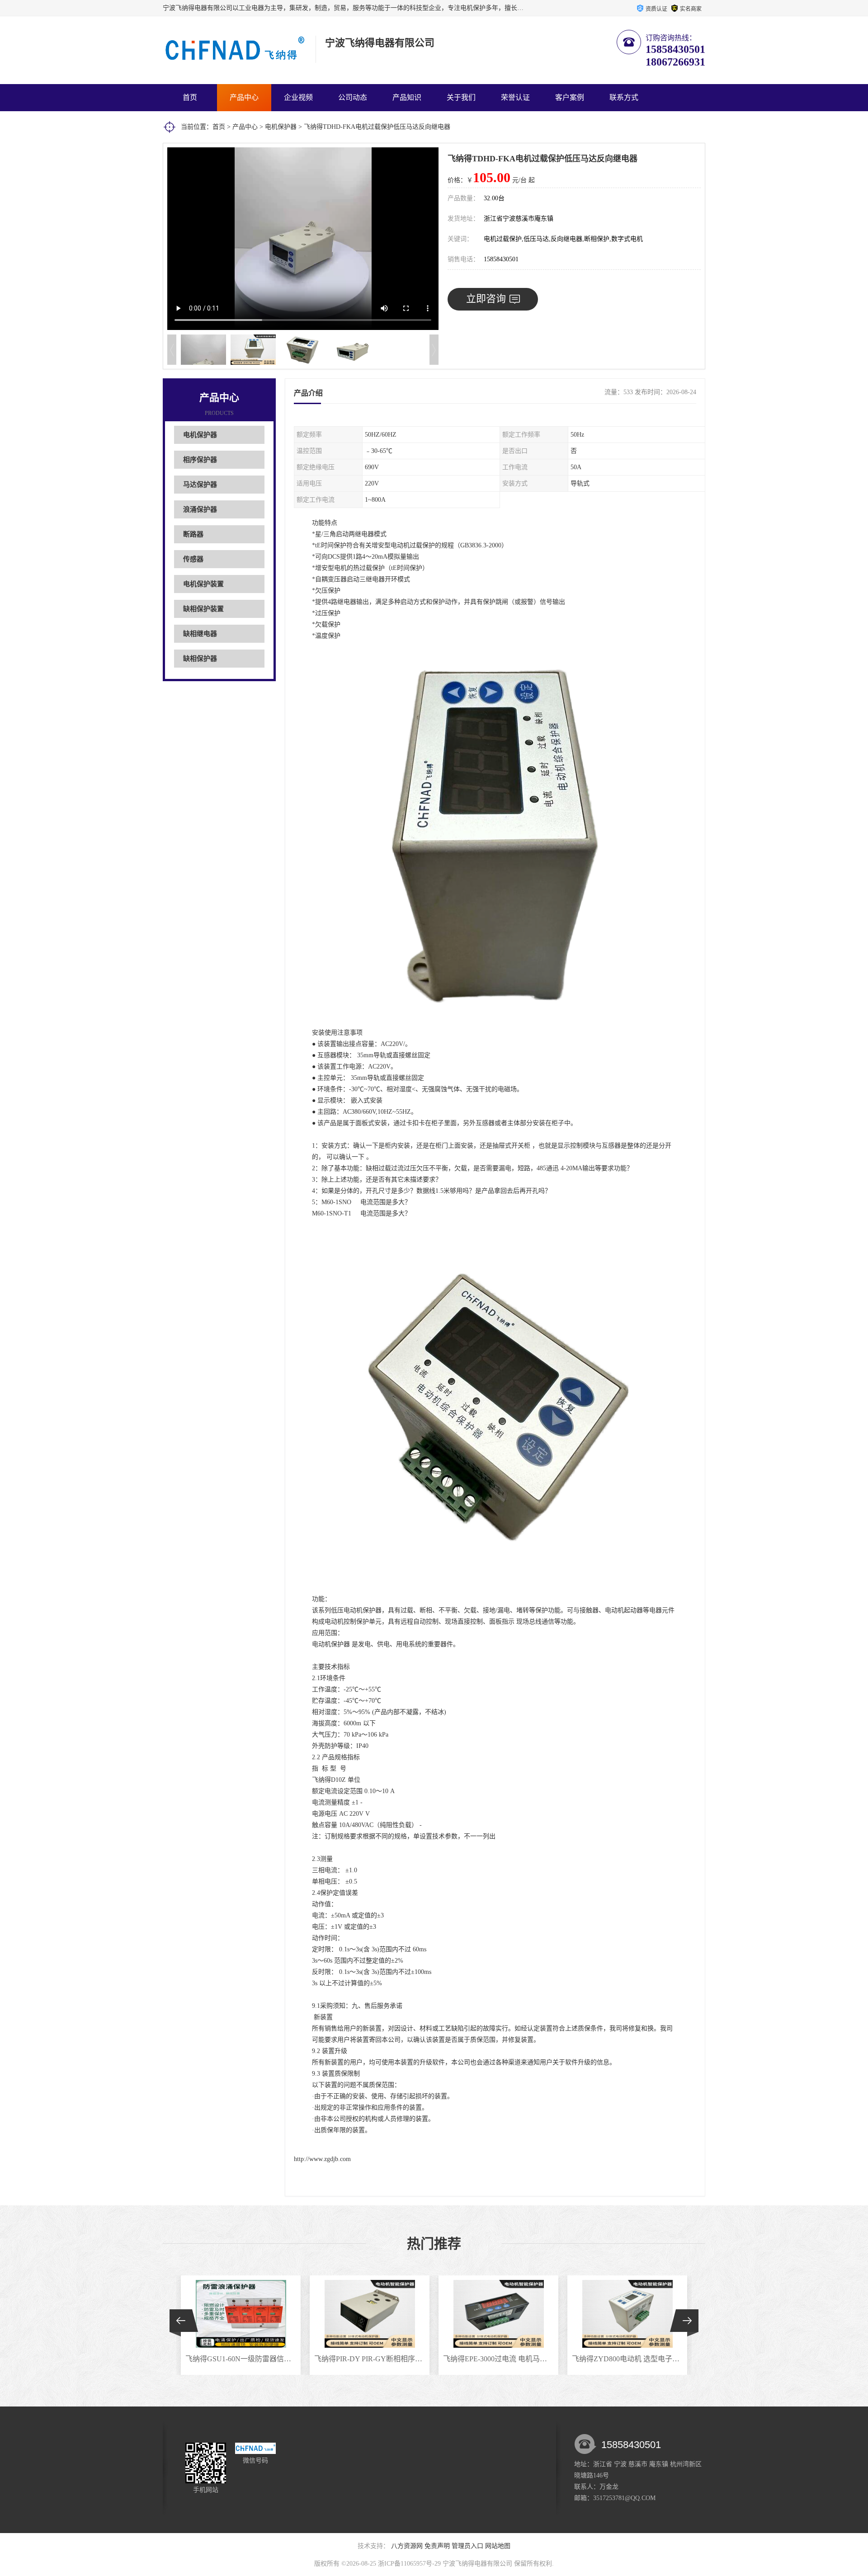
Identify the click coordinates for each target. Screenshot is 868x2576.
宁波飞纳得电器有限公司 (477, 2564)
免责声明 (437, 2546)
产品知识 (407, 97)
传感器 (193, 559)
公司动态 (353, 97)
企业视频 (298, 97)
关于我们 (461, 97)
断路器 (193, 534)
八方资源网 (407, 2546)
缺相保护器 (200, 659)
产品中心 (244, 97)
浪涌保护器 (200, 509)
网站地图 (498, 2546)
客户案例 (570, 97)
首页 (190, 97)
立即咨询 (486, 299)
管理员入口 (467, 2546)
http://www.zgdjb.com (322, 2159)
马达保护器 (200, 485)
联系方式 (624, 97)
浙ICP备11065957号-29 (409, 2564)
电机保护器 (281, 127)
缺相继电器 (200, 634)
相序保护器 (200, 460)
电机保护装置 (203, 584)
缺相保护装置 (203, 609)
